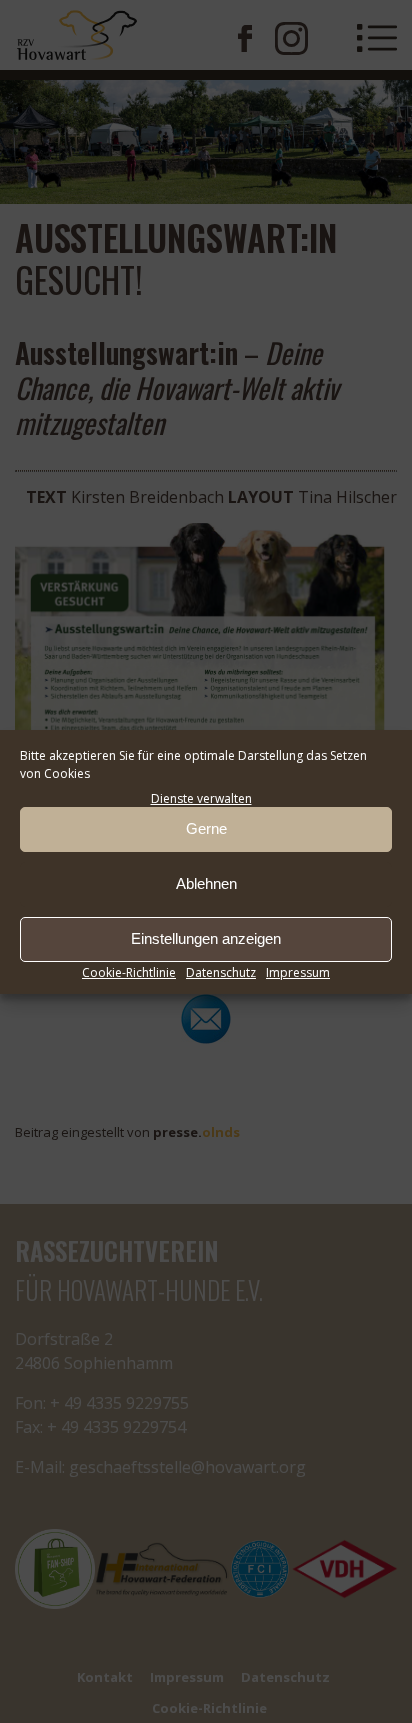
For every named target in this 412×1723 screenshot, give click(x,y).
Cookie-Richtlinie (129, 972)
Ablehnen (206, 883)
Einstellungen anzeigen (206, 938)
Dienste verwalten (201, 798)
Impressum (298, 972)
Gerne (206, 828)
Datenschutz (221, 972)
